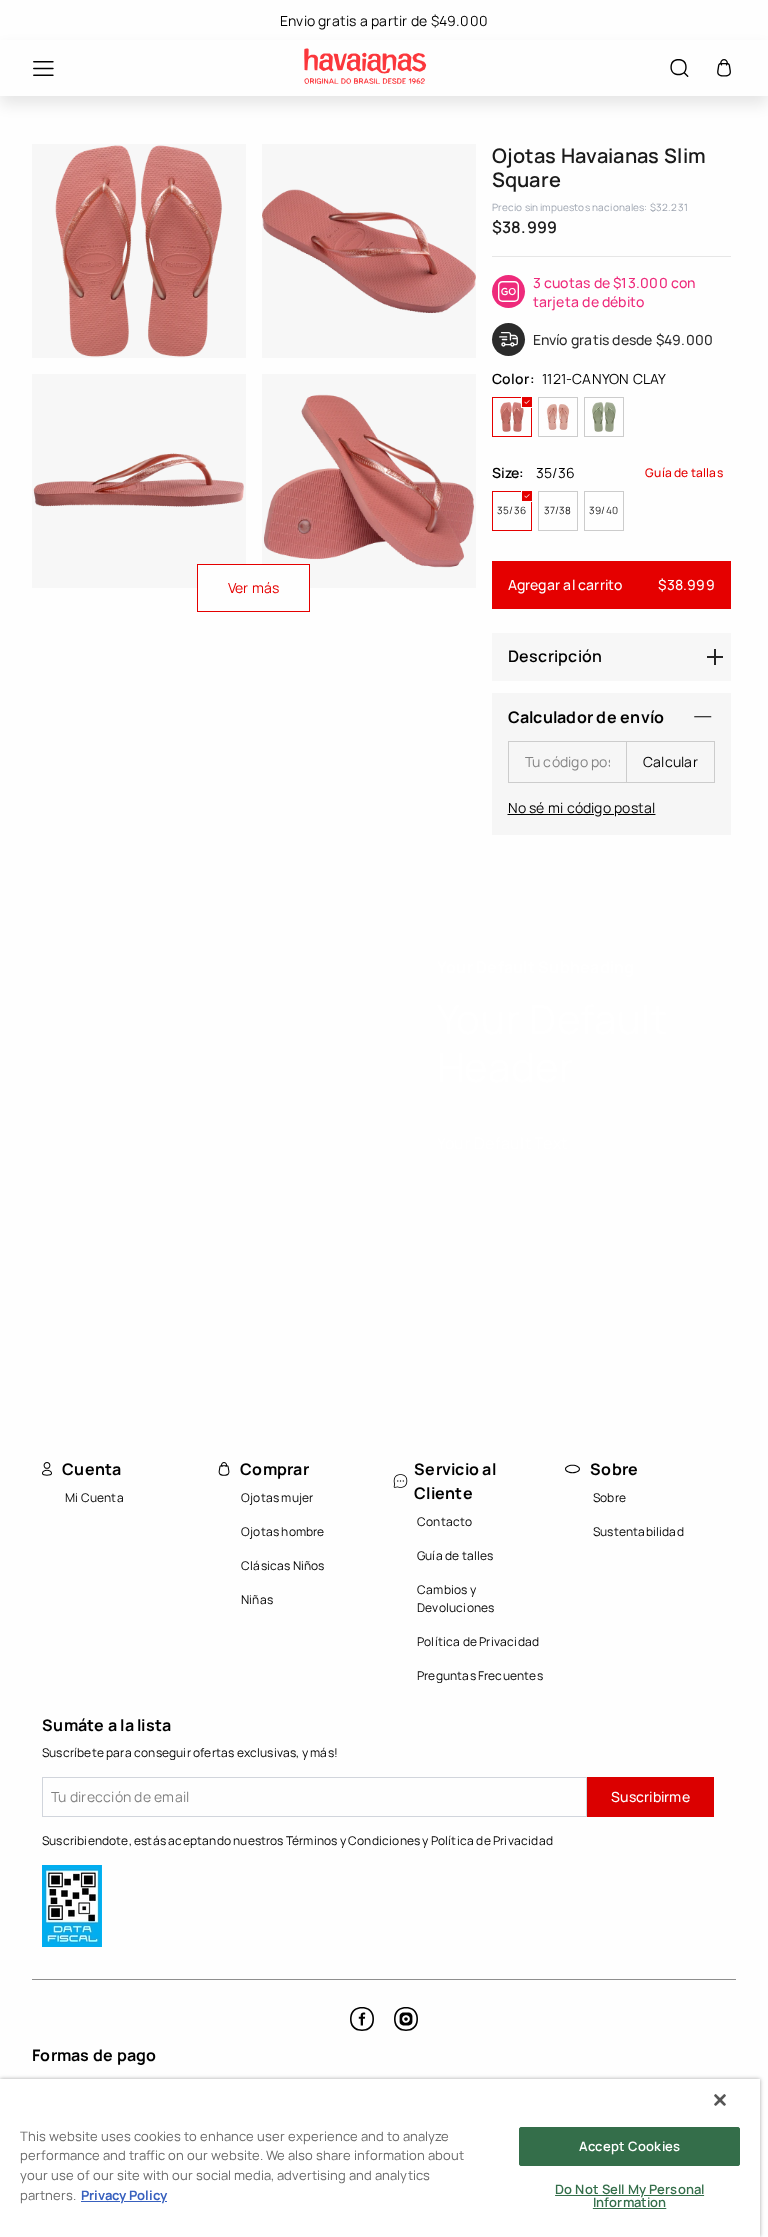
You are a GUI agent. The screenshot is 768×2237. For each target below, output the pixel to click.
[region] (380, 2158)
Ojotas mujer (277, 1497)
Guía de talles (455, 1555)
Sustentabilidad (638, 1531)
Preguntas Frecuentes (480, 1675)
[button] (33, 68)
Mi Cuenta (94, 1497)
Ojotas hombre (283, 1531)
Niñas (257, 1599)
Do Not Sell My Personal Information (629, 2195)
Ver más (254, 587)
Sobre (609, 1497)
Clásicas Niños (283, 1565)
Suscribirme (650, 1796)
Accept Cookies (629, 2146)
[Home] (364, 68)
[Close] (720, 2100)
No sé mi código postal (582, 807)
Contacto (445, 1521)
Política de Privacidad (478, 1641)
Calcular (670, 761)
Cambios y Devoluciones (455, 1598)
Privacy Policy (124, 2195)
